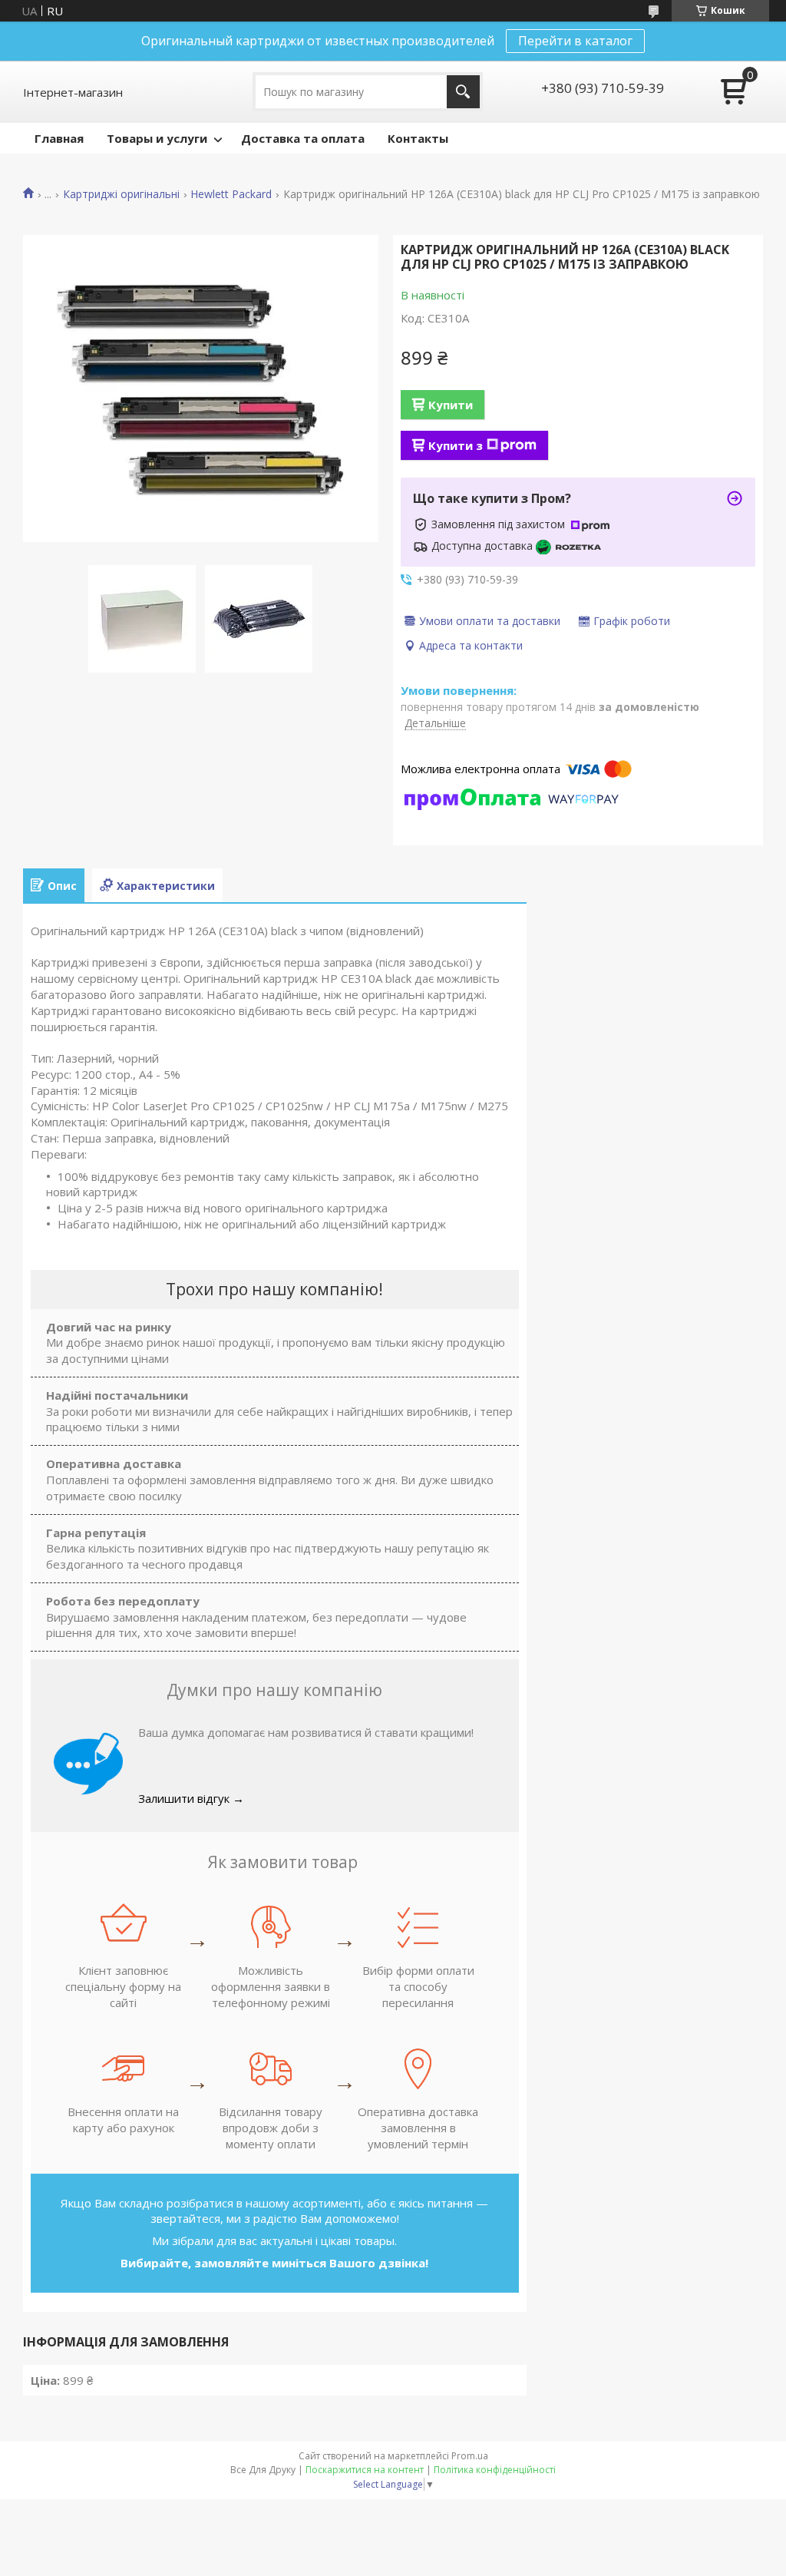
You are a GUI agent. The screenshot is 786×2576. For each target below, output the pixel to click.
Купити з (456, 445)
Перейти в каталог (575, 41)
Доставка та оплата (303, 138)
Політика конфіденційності (495, 2470)
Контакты (418, 138)
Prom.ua (470, 2456)
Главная (59, 138)
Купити (451, 405)
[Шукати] (463, 92)
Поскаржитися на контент (365, 2470)
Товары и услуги (157, 138)
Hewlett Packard (231, 194)
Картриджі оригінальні (121, 194)
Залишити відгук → (191, 1798)
